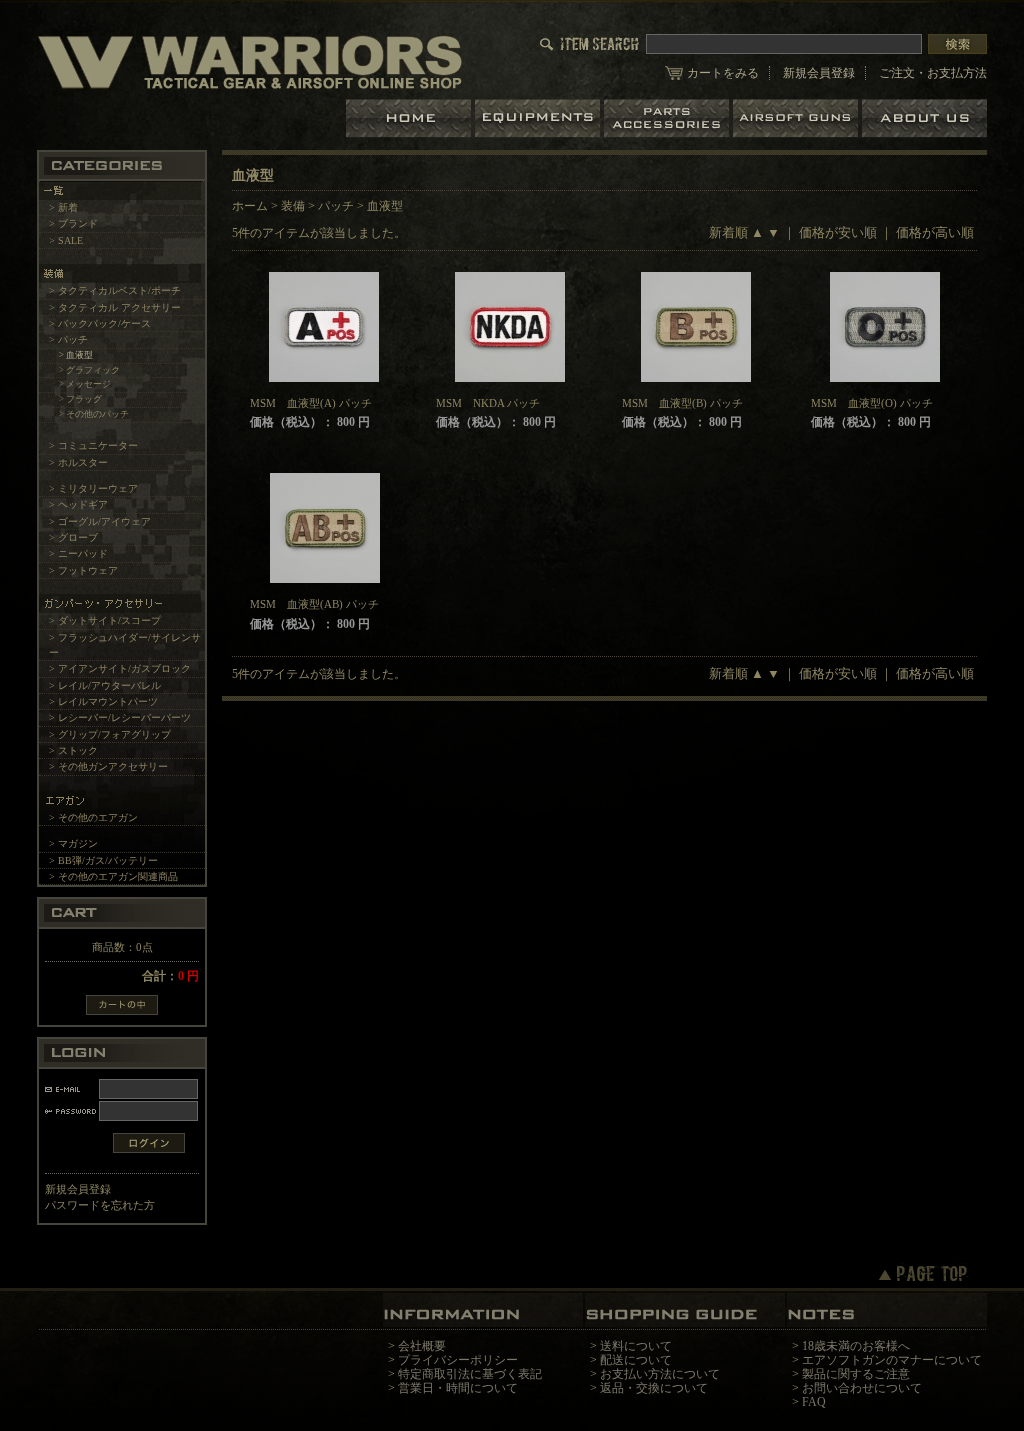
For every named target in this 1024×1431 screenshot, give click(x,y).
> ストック (73, 750)
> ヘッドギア (78, 504)
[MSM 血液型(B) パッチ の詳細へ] (696, 327)
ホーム (410, 118)
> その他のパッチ (94, 414)
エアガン (797, 118)
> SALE (66, 240)
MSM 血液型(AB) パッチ (314, 604)
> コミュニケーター (93, 445)
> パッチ (68, 339)
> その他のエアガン (93, 817)
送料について (636, 1346)
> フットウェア (83, 570)
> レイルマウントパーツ (103, 701)
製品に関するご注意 (856, 1374)
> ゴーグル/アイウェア (100, 521)
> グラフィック (89, 370)
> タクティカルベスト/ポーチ (115, 290)
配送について (636, 1360)
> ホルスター (78, 462)
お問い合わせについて (862, 1388)
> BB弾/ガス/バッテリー (103, 860)
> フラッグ (80, 399)
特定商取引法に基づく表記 (470, 1374)
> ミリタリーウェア (93, 488)
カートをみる (723, 73)
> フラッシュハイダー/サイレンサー (125, 645)
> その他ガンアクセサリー (108, 766)
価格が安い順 (838, 233)
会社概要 (422, 1346)
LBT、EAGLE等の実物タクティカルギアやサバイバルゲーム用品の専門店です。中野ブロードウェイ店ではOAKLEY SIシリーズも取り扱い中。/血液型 (250, 61)
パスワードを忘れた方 (100, 1205)
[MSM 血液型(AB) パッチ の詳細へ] (324, 528)
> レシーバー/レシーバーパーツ (120, 717)
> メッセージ (85, 384)
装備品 (539, 118)
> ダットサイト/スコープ (105, 620)
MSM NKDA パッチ (488, 403)
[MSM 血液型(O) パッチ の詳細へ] (885, 327)
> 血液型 (76, 355)
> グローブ (73, 537)
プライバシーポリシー (458, 1360)
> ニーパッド (78, 553)
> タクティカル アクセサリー (115, 307)
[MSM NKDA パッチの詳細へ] (510, 327)
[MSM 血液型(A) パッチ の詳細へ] (324, 327)
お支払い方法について (660, 1374)
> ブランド (73, 223)
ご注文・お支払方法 (933, 73)
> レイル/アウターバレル (105, 685)
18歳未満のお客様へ (856, 1346)
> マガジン (73, 843)
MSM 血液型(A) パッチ (311, 403)
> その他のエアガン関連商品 (113, 876)
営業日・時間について (458, 1388)
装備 (293, 206)
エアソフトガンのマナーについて (892, 1360)
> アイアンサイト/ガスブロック (120, 668)
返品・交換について (654, 1388)
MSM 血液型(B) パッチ (682, 403)
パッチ (336, 206)
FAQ (814, 1402)
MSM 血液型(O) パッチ (872, 403)
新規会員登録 (819, 73)
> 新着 (63, 207)
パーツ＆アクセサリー (668, 118)
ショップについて (924, 118)
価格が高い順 (935, 233)
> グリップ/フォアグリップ (110, 734)
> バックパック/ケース (100, 323)
